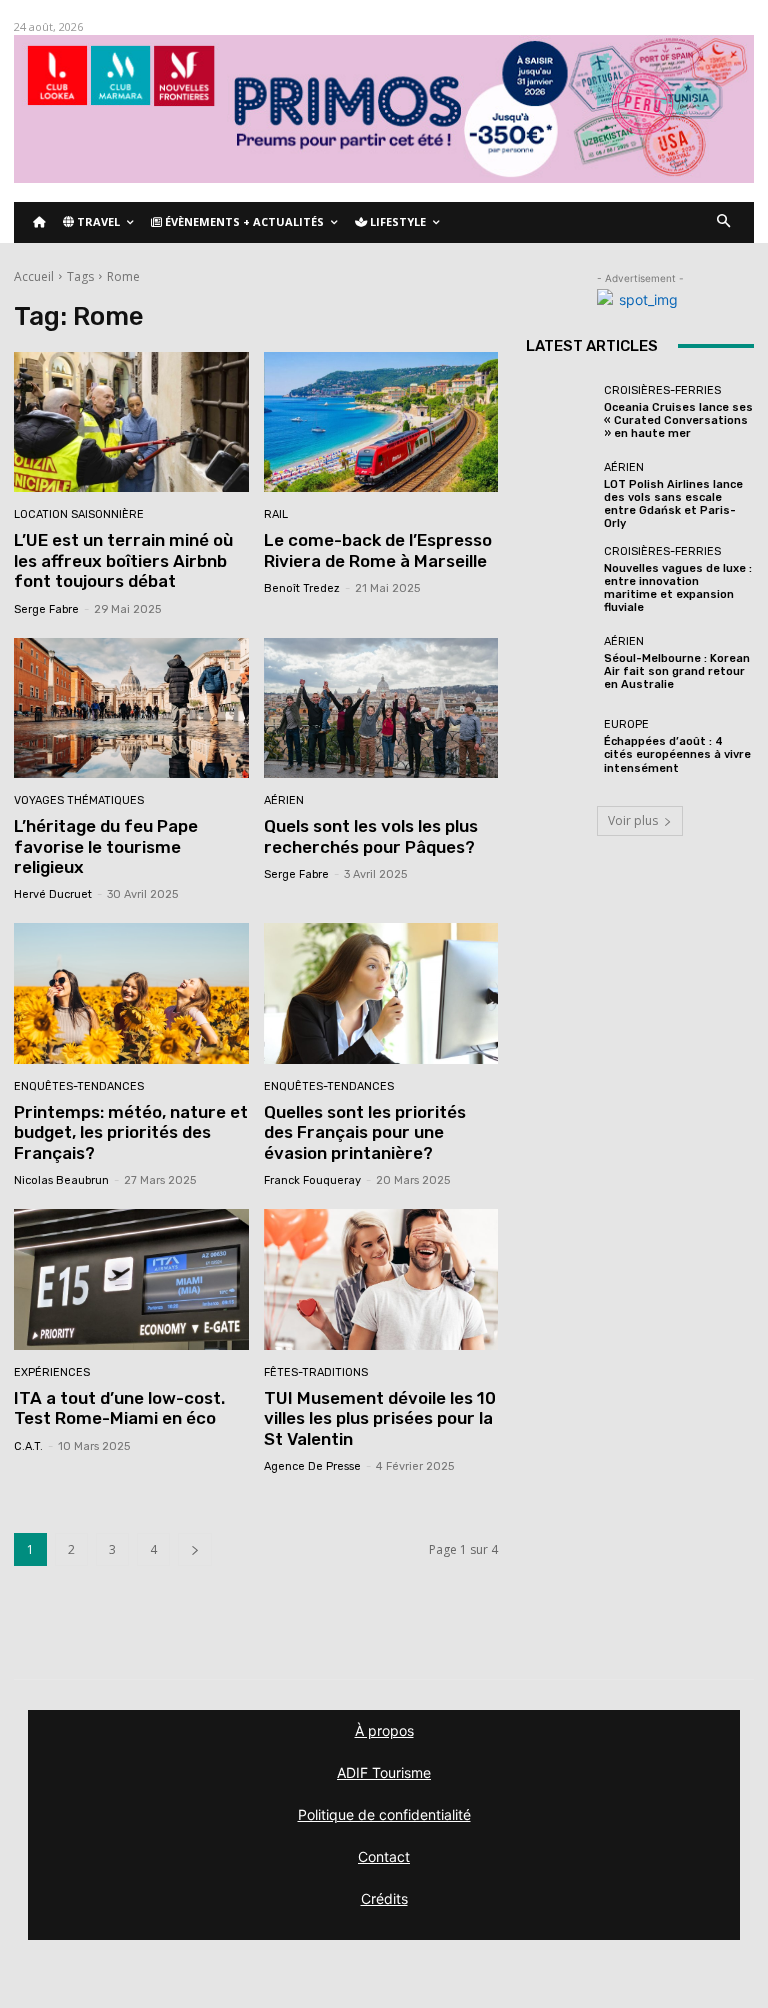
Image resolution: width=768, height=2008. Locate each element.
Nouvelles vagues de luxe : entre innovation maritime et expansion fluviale (678, 588)
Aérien (284, 800)
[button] (724, 222)
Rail (276, 514)
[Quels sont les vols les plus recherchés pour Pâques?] (381, 708)
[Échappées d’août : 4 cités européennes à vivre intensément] (560, 747)
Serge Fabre (46, 609)
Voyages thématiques (79, 800)
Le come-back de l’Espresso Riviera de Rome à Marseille (378, 550)
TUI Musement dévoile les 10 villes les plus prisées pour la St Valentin (380, 1418)
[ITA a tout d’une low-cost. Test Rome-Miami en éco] (131, 1279)
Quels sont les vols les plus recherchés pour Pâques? (371, 836)
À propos (384, 1730)
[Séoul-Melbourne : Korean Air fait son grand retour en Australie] (560, 663)
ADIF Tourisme (384, 1772)
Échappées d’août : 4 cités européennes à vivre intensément (677, 754)
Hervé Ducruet (53, 894)
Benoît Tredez (302, 588)
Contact (384, 1856)
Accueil (34, 276)
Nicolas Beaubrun (61, 1180)
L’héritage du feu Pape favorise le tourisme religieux (106, 846)
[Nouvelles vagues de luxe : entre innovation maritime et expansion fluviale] (560, 580)
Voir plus (633, 820)
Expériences (52, 1372)
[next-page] (195, 1549)
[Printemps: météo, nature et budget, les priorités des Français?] (131, 993)
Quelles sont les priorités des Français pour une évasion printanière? (365, 1132)
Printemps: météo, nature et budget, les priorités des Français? (131, 1132)
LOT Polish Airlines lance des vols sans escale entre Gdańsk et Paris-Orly (673, 504)
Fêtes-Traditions (316, 1372)
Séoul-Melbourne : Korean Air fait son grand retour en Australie (677, 671)
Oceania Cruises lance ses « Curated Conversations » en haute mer (678, 420)
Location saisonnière (79, 514)
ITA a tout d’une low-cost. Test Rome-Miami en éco (119, 1408)
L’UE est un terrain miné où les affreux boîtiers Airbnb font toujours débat (123, 560)
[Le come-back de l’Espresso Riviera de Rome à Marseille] (381, 422)
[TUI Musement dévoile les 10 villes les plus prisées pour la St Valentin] (381, 1279)
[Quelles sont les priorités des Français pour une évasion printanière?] (381, 993)
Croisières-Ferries (662, 390)
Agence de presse (312, 1466)
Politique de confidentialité (384, 1814)
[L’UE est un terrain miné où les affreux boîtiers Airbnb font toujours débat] (131, 422)
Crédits (384, 1898)
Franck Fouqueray (312, 1180)
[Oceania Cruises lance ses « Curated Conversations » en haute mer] (560, 413)
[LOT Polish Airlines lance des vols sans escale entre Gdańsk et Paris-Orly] (560, 496)
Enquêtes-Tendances (79, 1086)
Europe (626, 724)
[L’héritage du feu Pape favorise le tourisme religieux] (131, 708)
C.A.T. (28, 1446)
